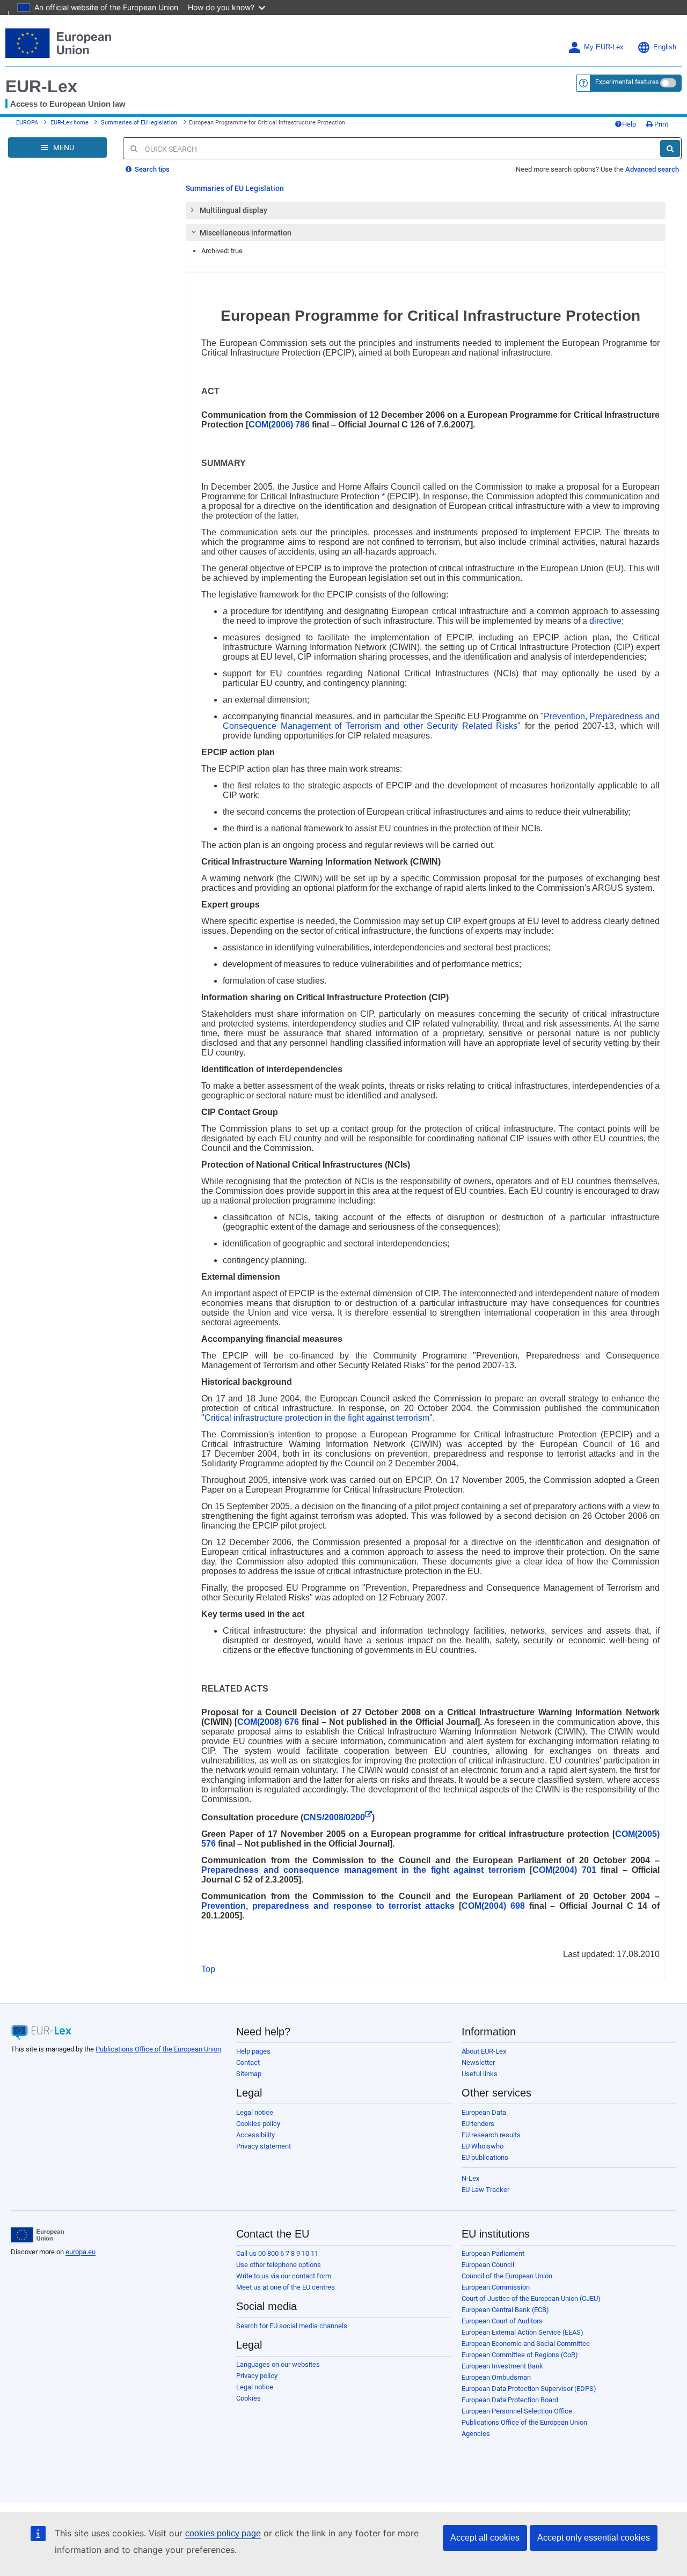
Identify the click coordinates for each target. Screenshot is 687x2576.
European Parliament (493, 2253)
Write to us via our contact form (284, 2276)
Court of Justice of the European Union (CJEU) (531, 2298)
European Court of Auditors (502, 2321)
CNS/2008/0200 (334, 1817)
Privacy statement (264, 2146)
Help (629, 124)
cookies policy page (223, 2533)
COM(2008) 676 (268, 1722)
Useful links (480, 2074)
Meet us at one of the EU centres (286, 2287)
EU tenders (478, 2124)
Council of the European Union (507, 2276)
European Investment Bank (502, 2366)
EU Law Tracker (485, 2190)
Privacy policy (257, 2376)
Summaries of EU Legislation (235, 188)
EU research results (491, 2135)
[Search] (670, 149)
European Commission (496, 2287)
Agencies (476, 2434)
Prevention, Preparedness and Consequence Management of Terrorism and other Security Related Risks (441, 721)
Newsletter (478, 2062)
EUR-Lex (41, 86)
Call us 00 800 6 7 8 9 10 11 (277, 2253)
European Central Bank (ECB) (505, 2310)
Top (208, 1969)
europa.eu (81, 2252)
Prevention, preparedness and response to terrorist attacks (328, 1906)
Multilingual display (233, 210)
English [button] (665, 47)
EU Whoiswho (483, 2146)
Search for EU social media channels (292, 2326)
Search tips (151, 169)
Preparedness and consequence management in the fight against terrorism (363, 1870)
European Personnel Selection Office (517, 2411)
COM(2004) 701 (564, 1870)
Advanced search (652, 169)
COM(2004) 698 (493, 1906)
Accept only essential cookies (594, 2538)
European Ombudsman (496, 2377)
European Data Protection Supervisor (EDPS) (529, 2389)
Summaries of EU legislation (139, 123)
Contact (248, 2062)
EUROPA (27, 123)
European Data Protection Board (510, 2400)
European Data (484, 2112)
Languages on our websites (278, 2364)
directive (605, 621)
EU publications (485, 2157)
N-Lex (470, 2178)
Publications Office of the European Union (158, 2049)
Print (660, 124)
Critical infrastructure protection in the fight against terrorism (317, 1418)
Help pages (253, 2051)
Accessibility (255, 2135)
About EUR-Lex (484, 2051)
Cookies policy (258, 2124)
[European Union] (37, 2235)
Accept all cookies (485, 2538)
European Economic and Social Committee (526, 2344)
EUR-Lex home (70, 123)
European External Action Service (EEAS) (522, 2332)
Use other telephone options (279, 2265)
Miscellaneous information (246, 233)
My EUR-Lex (604, 47)
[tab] (426, 210)
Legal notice (255, 2112)
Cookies (249, 2398)
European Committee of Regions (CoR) (520, 2355)
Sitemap (249, 2074)
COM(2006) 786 (279, 425)
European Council (488, 2265)
